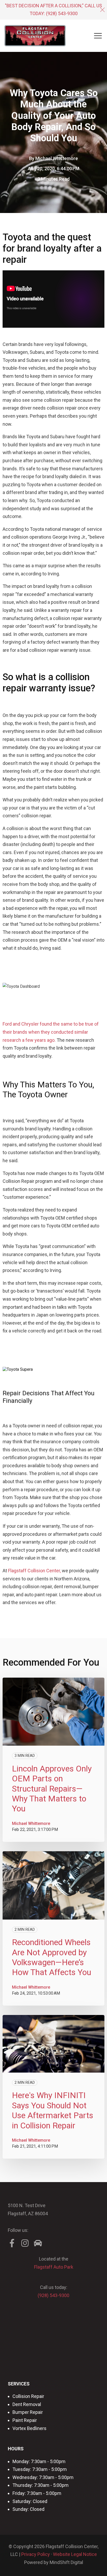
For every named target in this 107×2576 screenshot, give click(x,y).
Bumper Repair (28, 2412)
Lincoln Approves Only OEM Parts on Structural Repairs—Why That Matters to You (52, 1789)
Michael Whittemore (57, 158)
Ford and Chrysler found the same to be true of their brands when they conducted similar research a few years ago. (51, 1032)
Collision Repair (28, 2396)
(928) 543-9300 (62, 13)
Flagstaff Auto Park (54, 2267)
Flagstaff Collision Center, (34, 1571)
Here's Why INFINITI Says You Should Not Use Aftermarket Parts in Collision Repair (53, 2110)
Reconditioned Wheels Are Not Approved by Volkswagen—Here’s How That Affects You (52, 1957)
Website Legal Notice (75, 2554)
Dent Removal (27, 2404)
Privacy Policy (36, 2554)
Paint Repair (25, 2420)
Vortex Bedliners (29, 2428)
